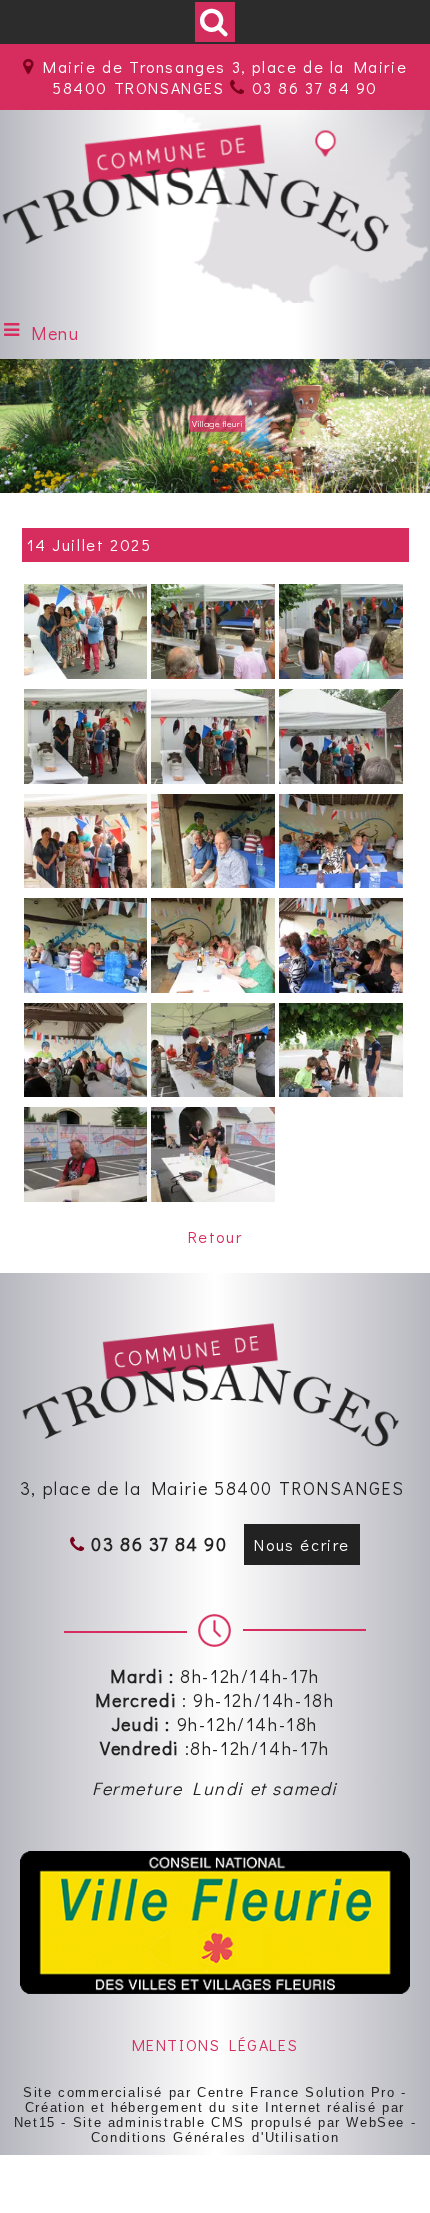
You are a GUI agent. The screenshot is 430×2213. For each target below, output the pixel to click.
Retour (215, 1236)
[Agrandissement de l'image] (86, 672)
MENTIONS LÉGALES (215, 2044)
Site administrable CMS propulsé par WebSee (239, 2122)
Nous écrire (302, 1544)
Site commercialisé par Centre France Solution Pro (209, 2092)
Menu (55, 333)
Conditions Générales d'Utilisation (215, 2137)
